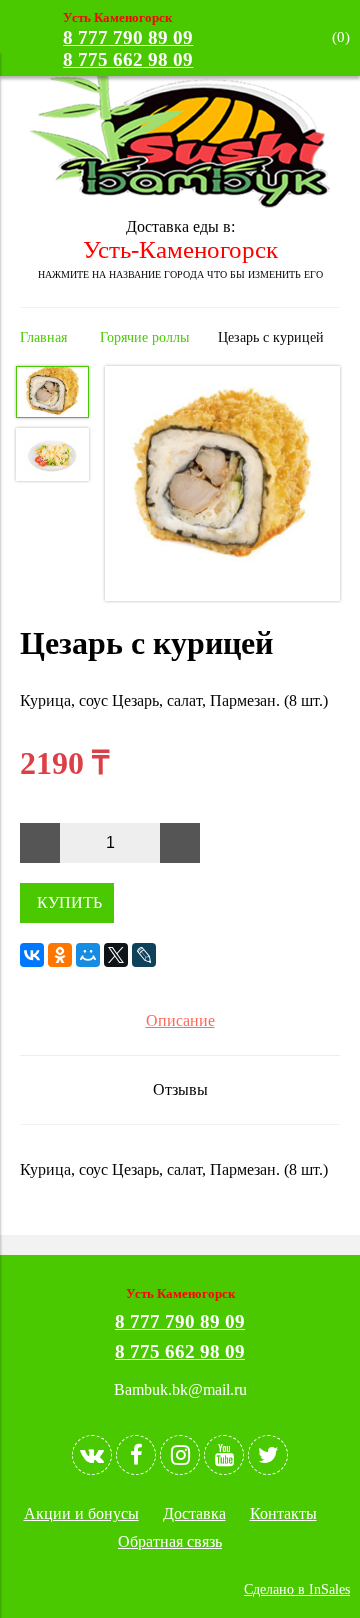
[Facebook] (136, 1455)
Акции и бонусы (81, 1513)
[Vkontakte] (92, 1455)
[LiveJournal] (144, 955)
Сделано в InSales (297, 1589)
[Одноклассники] (60, 955)
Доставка (194, 1513)
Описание (180, 1020)
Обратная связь (170, 1541)
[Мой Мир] (88, 955)
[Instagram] (180, 1455)
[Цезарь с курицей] (222, 485)
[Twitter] (268, 1455)
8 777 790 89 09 (128, 37)
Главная (43, 337)
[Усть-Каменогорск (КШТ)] (180, 202)
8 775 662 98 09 (128, 59)
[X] (116, 955)
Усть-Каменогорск (180, 249)
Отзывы (180, 1089)
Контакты (283, 1513)
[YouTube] (224, 1455)
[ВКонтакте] (32, 955)
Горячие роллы (144, 337)
